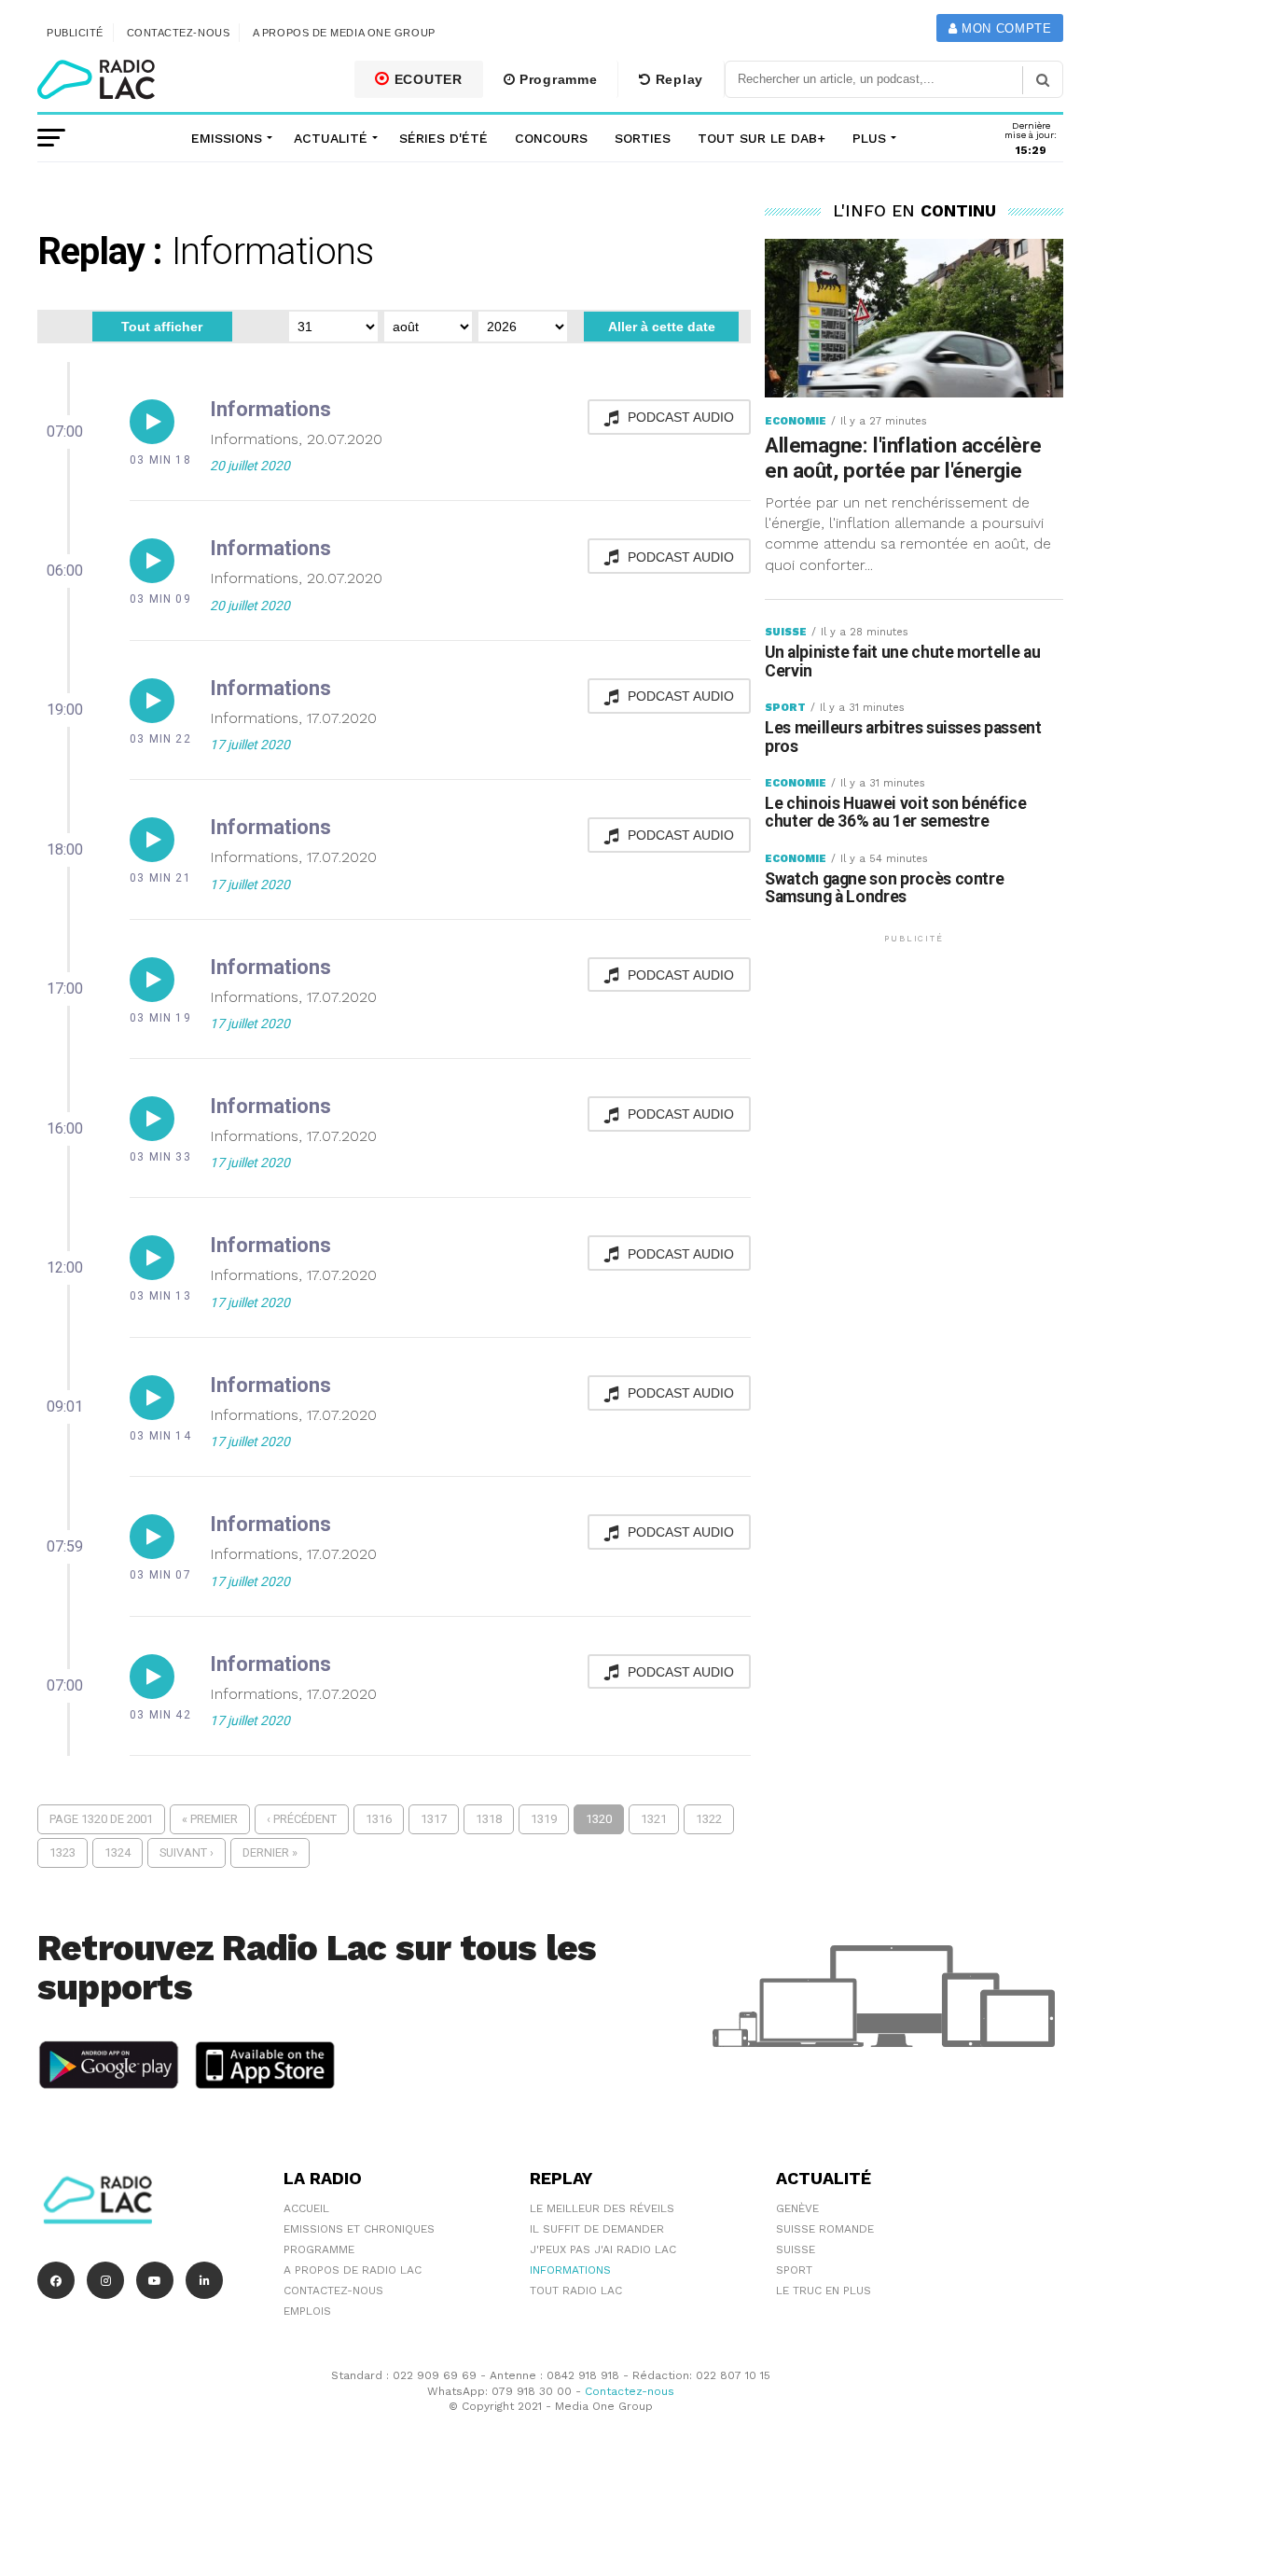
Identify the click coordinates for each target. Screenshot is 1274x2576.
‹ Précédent (302, 1819)
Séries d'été (443, 138)
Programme (556, 79)
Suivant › (187, 1852)
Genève (797, 2208)
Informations (570, 2270)
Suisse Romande (825, 2229)
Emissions (227, 138)
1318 (489, 1819)
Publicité (75, 33)
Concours (551, 138)
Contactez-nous (179, 33)
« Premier (210, 1819)
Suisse (796, 2249)
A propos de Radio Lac (353, 2270)
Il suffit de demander (597, 2229)
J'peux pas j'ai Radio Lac (603, 2249)
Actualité (331, 138)
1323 (62, 1852)
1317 (434, 1819)
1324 (118, 1852)
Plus (869, 138)
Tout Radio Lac (576, 2291)
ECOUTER (426, 79)
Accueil (306, 2208)
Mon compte (1004, 28)
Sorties (643, 138)
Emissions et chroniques (359, 2229)
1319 (544, 1819)
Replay (677, 79)
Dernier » (270, 1852)
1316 (379, 1819)
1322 (709, 1819)
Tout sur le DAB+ (762, 138)
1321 (654, 1819)
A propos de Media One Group (344, 33)
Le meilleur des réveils (602, 2208)
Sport (794, 2270)
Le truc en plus (824, 2291)
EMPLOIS (307, 2311)
